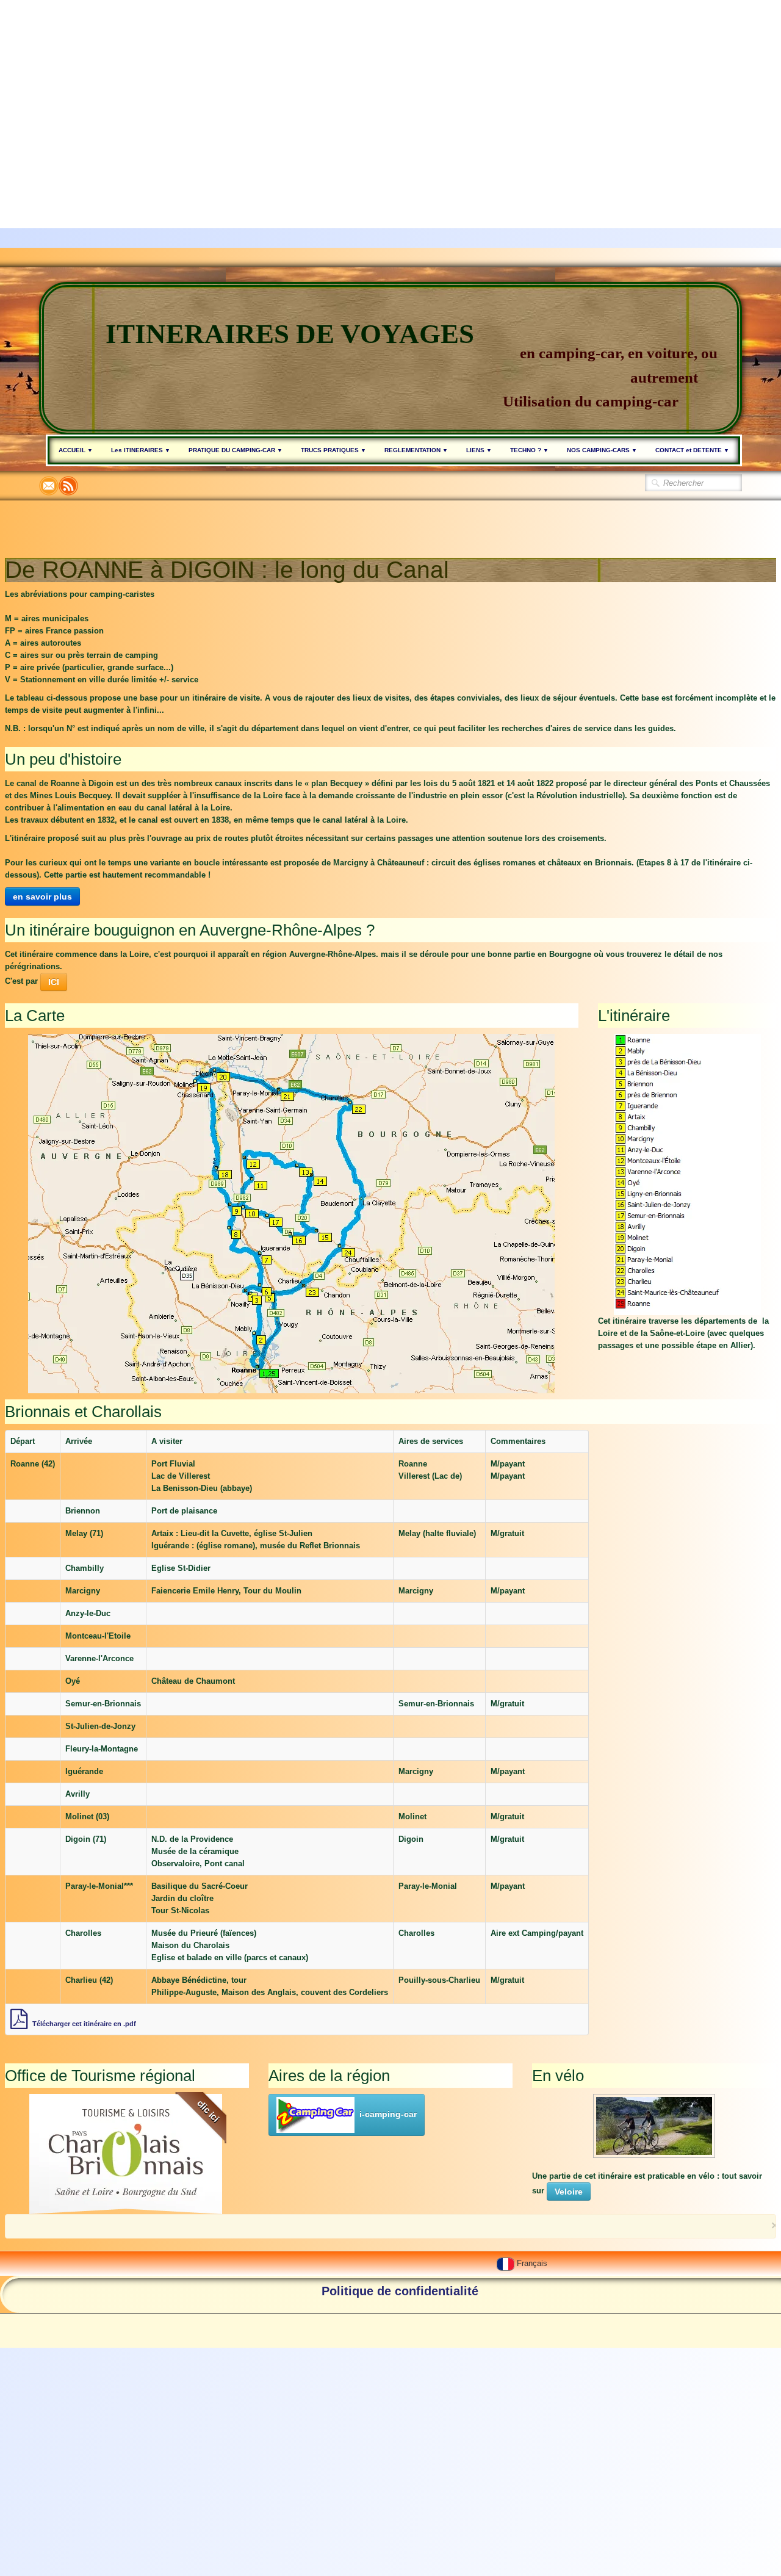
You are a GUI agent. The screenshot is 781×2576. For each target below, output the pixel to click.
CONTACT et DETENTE (692, 450)
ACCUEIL (76, 450)
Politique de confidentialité (400, 2291)
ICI (54, 982)
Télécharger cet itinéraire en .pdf (84, 2024)
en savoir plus (42, 897)
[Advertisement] (366, 85)
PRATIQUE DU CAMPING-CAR (236, 450)
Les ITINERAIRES (141, 450)
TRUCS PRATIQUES (333, 450)
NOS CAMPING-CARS (602, 450)
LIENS (479, 450)
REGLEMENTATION (416, 450)
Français (533, 2263)
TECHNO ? (529, 450)
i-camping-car (388, 2114)
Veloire (569, 2192)
